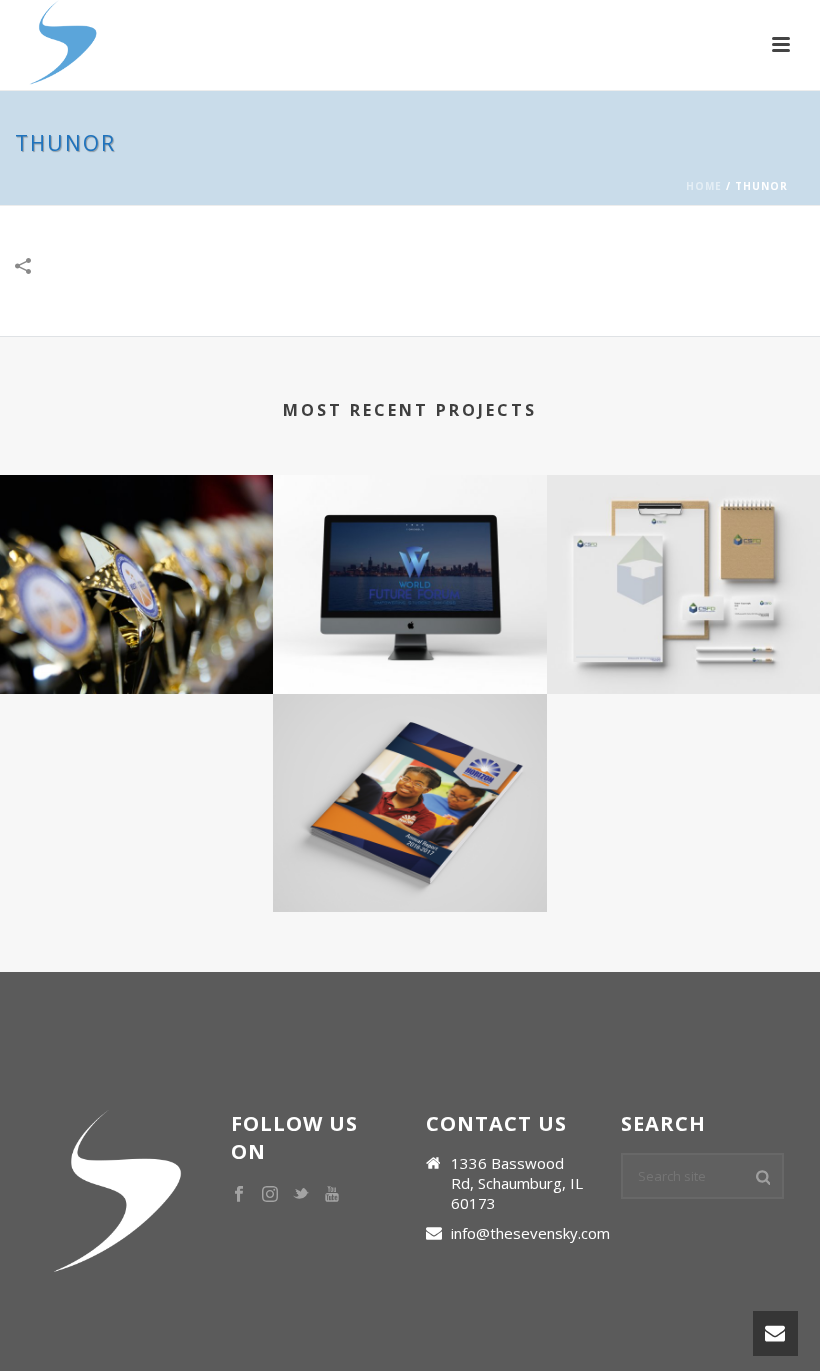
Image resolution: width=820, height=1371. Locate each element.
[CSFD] (683, 554)
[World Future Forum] (409, 554)
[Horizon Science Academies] (409, 772)
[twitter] (301, 1195)
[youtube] (332, 1195)
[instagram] (270, 1195)
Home (704, 186)
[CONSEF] (136, 554)
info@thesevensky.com (530, 1233)
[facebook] (239, 1195)
